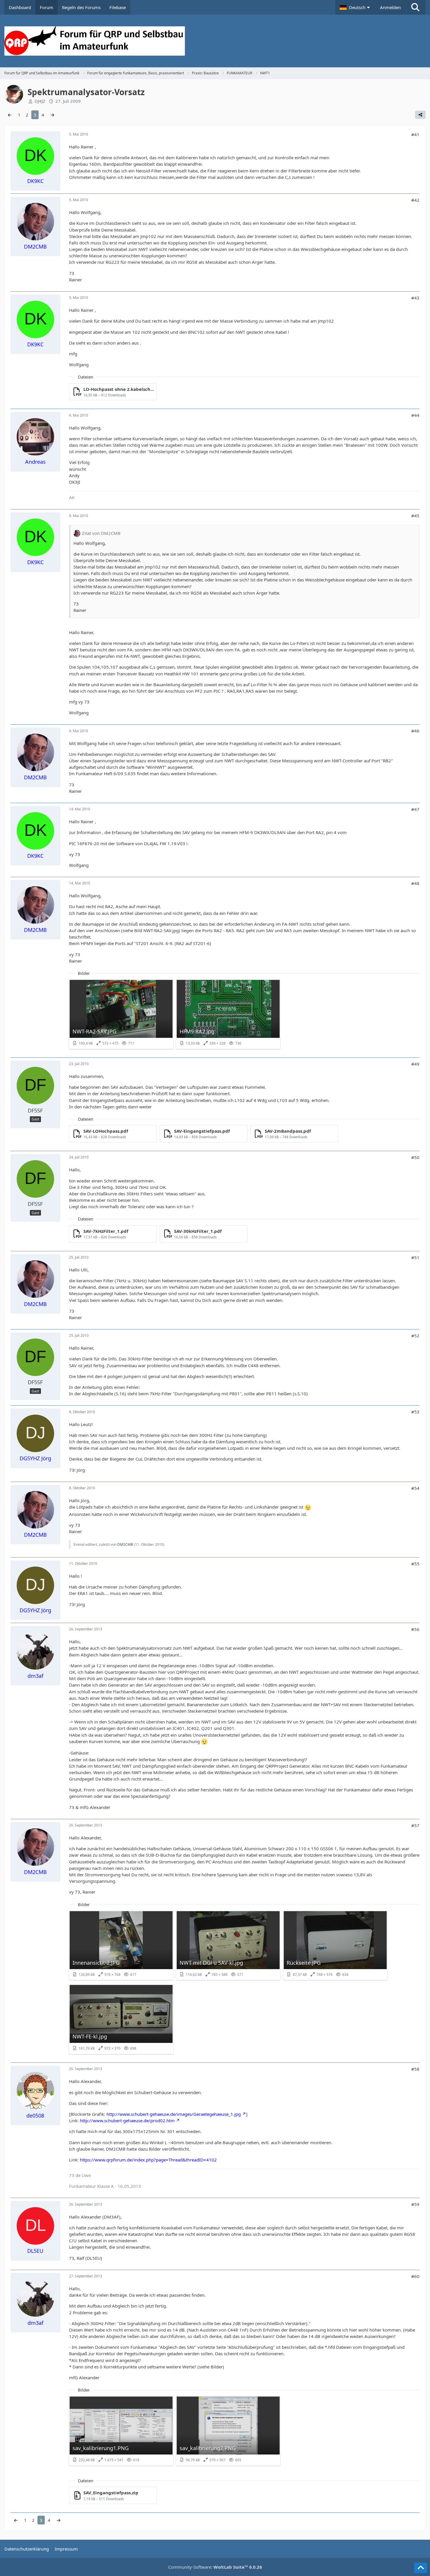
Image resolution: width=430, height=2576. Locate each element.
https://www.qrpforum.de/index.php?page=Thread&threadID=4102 (148, 2160)
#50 (415, 1157)
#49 (415, 1064)
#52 (415, 1336)
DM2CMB (125, 1544)
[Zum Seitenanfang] (421, 2568)
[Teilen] (420, 115)
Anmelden (390, 7)
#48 (415, 883)
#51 (415, 1257)
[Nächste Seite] (52, 115)
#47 (415, 809)
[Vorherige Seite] (10, 115)
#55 (415, 1564)
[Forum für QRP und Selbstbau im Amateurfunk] (215, 41)
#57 (415, 1825)
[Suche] (415, 7)
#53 (415, 1412)
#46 (415, 731)
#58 (415, 2069)
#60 (415, 2276)
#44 (415, 415)
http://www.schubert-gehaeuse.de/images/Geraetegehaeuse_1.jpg (174, 2114)
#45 (415, 516)
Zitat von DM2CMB (101, 533)
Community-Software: (215, 2567)
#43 (415, 298)
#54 (415, 1488)
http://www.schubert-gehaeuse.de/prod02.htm (127, 2120)
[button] (355, 7)
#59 (415, 2204)
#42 (415, 200)
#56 (415, 1629)
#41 (415, 134)
